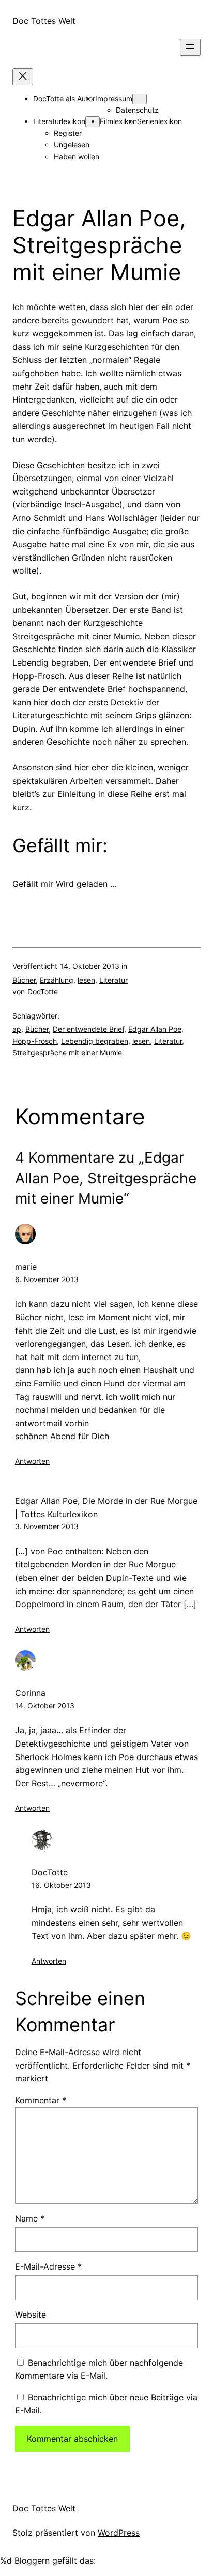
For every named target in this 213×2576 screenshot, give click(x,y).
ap (17, 1029)
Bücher (24, 980)
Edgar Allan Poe (155, 1029)
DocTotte (50, 1872)
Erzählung (57, 980)
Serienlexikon (159, 121)
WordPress (119, 2533)
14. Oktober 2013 (45, 1706)
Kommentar (41, 2100)
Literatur (113, 980)
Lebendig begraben (95, 1041)
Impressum (114, 98)
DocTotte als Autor (64, 98)
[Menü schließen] (23, 77)
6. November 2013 (47, 1279)
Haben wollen (77, 156)
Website (31, 2315)
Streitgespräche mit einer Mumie (67, 1052)
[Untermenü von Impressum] (140, 99)
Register (68, 133)
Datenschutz (137, 110)
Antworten (32, 1461)
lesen (86, 980)
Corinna (30, 1693)
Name (30, 2218)
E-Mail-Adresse (48, 2266)
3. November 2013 (47, 1526)
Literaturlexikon (59, 121)
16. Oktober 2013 (61, 1885)
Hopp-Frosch (35, 1041)
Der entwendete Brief (88, 1029)
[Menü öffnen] (190, 47)
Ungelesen (72, 144)
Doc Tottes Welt (44, 21)
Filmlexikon (118, 121)
